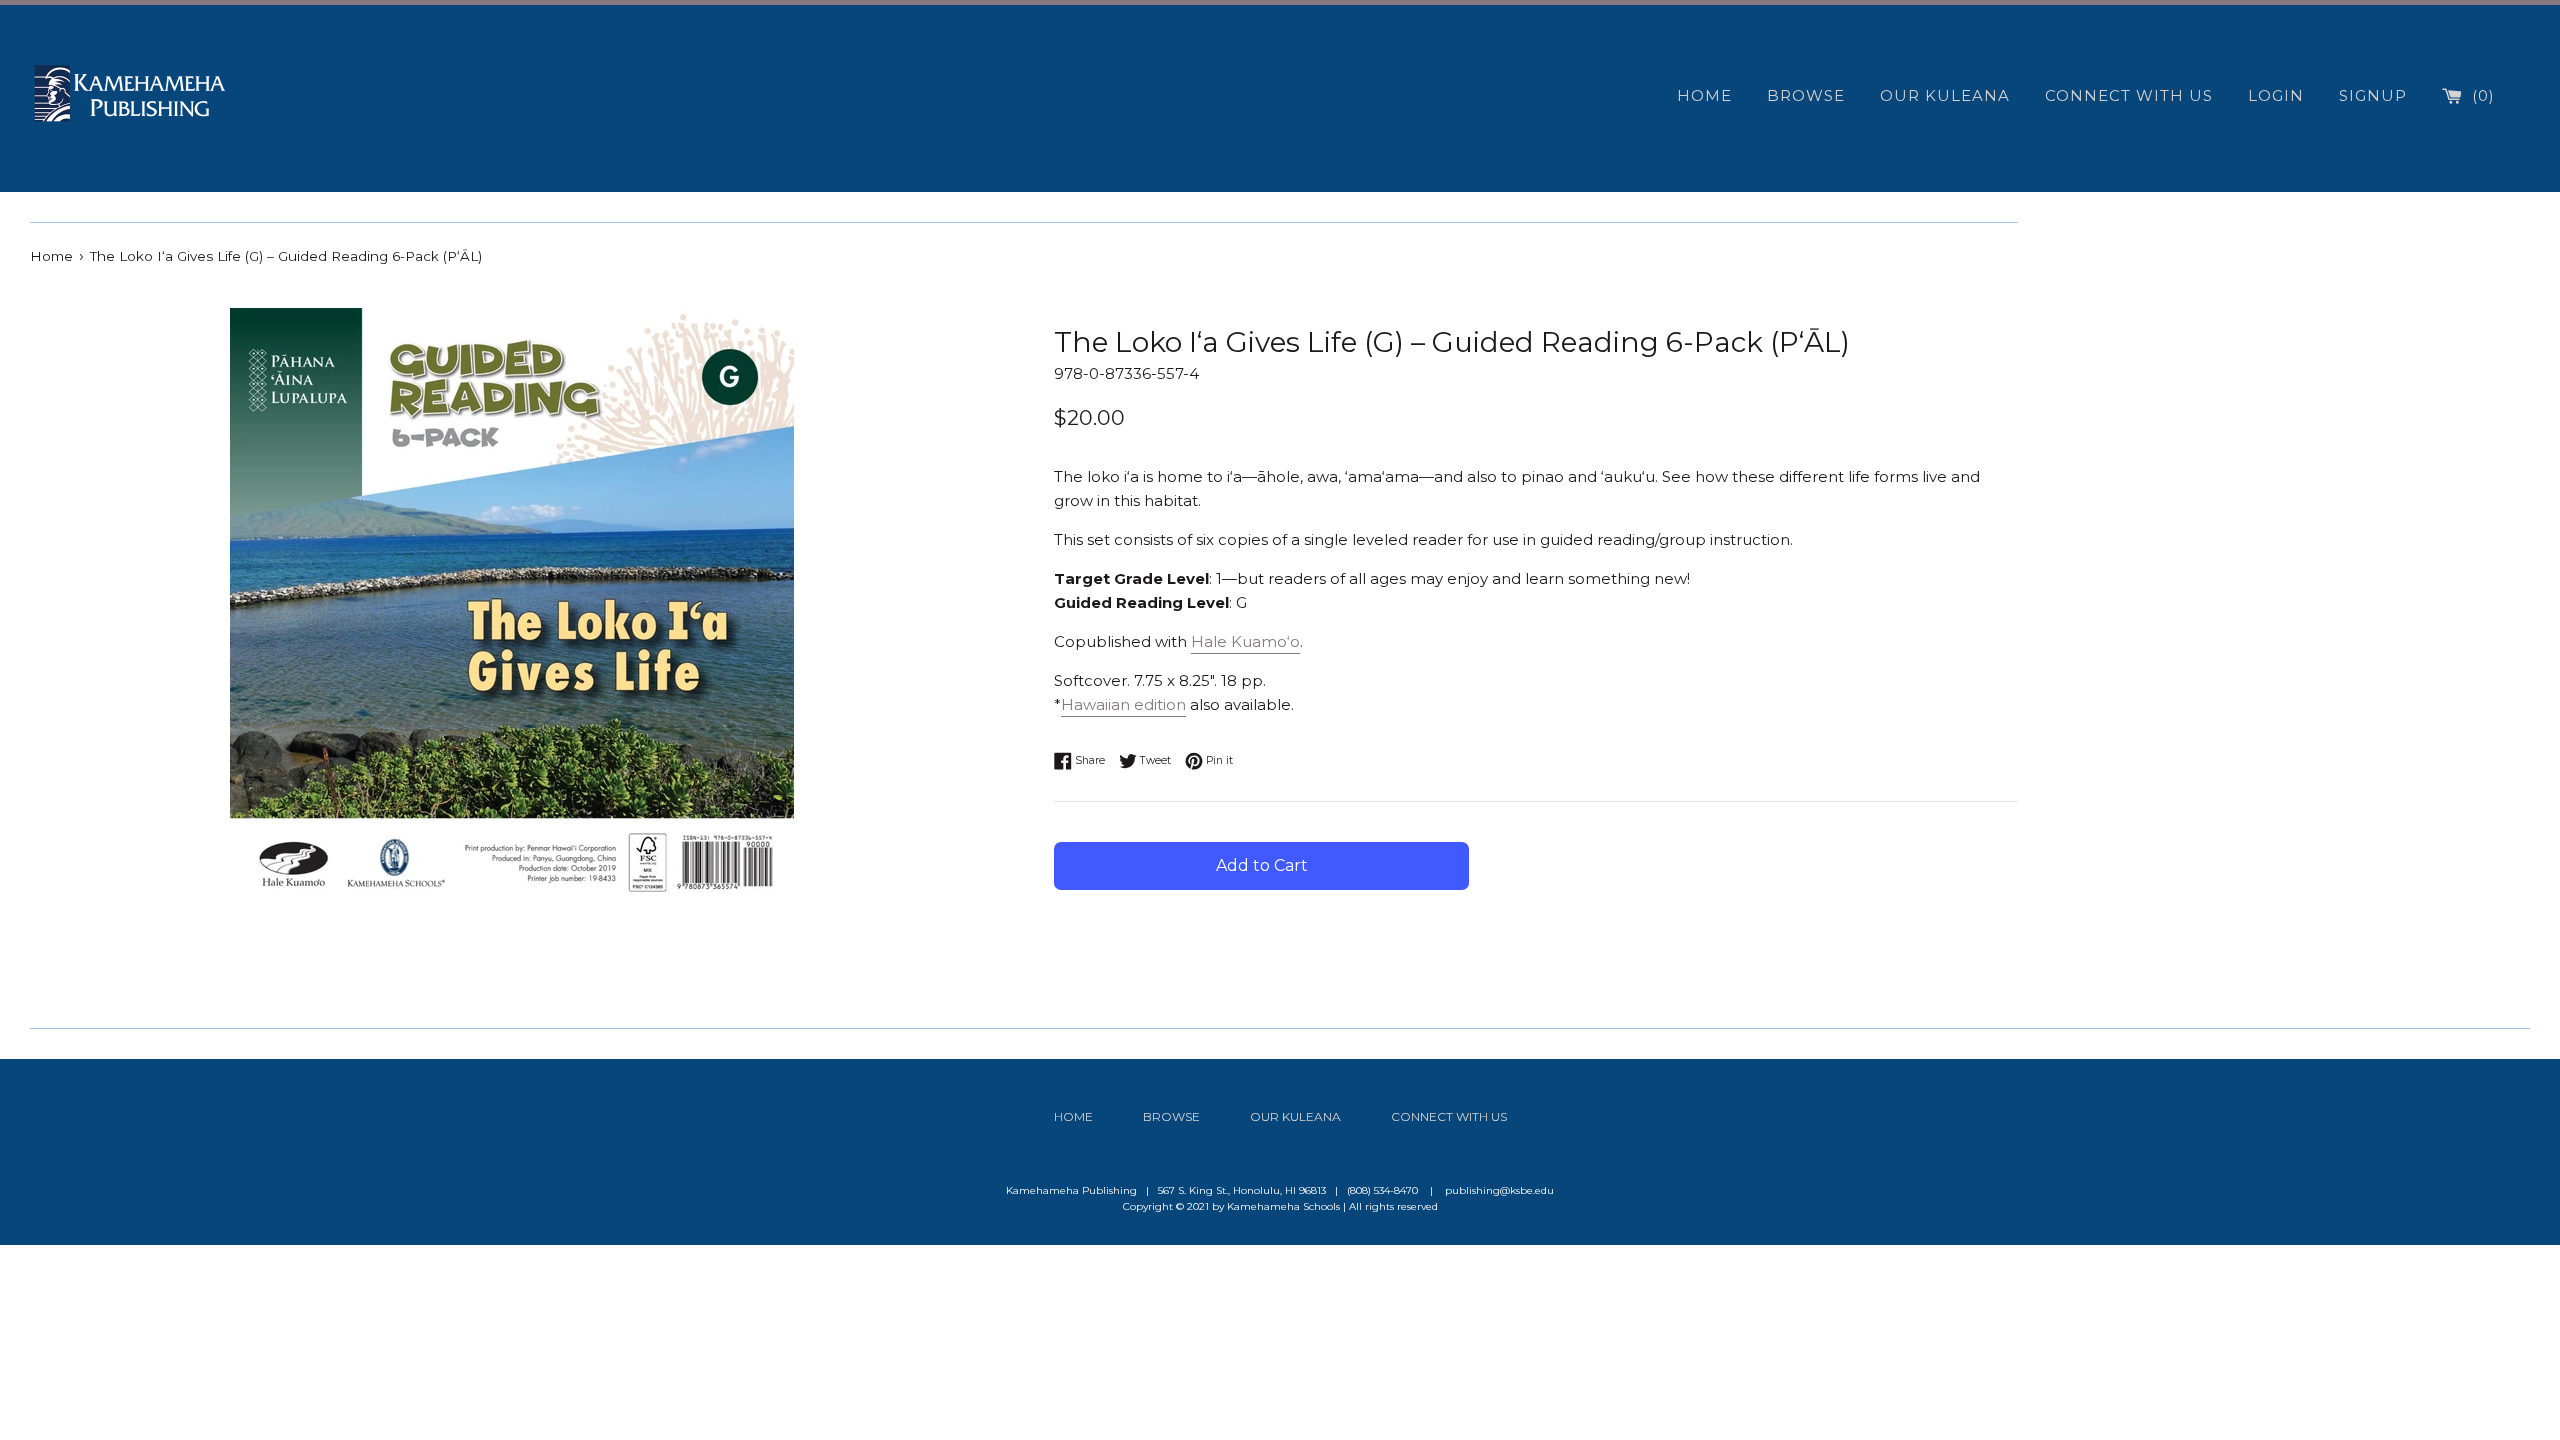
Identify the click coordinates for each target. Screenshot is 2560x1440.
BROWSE (1806, 95)
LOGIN (2276, 95)
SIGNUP (2373, 95)
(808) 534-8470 (1382, 1190)
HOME (1704, 95)
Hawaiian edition (1123, 704)
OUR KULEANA (1945, 95)
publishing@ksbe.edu (1499, 1190)
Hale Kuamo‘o (1245, 641)
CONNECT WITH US (2129, 95)
